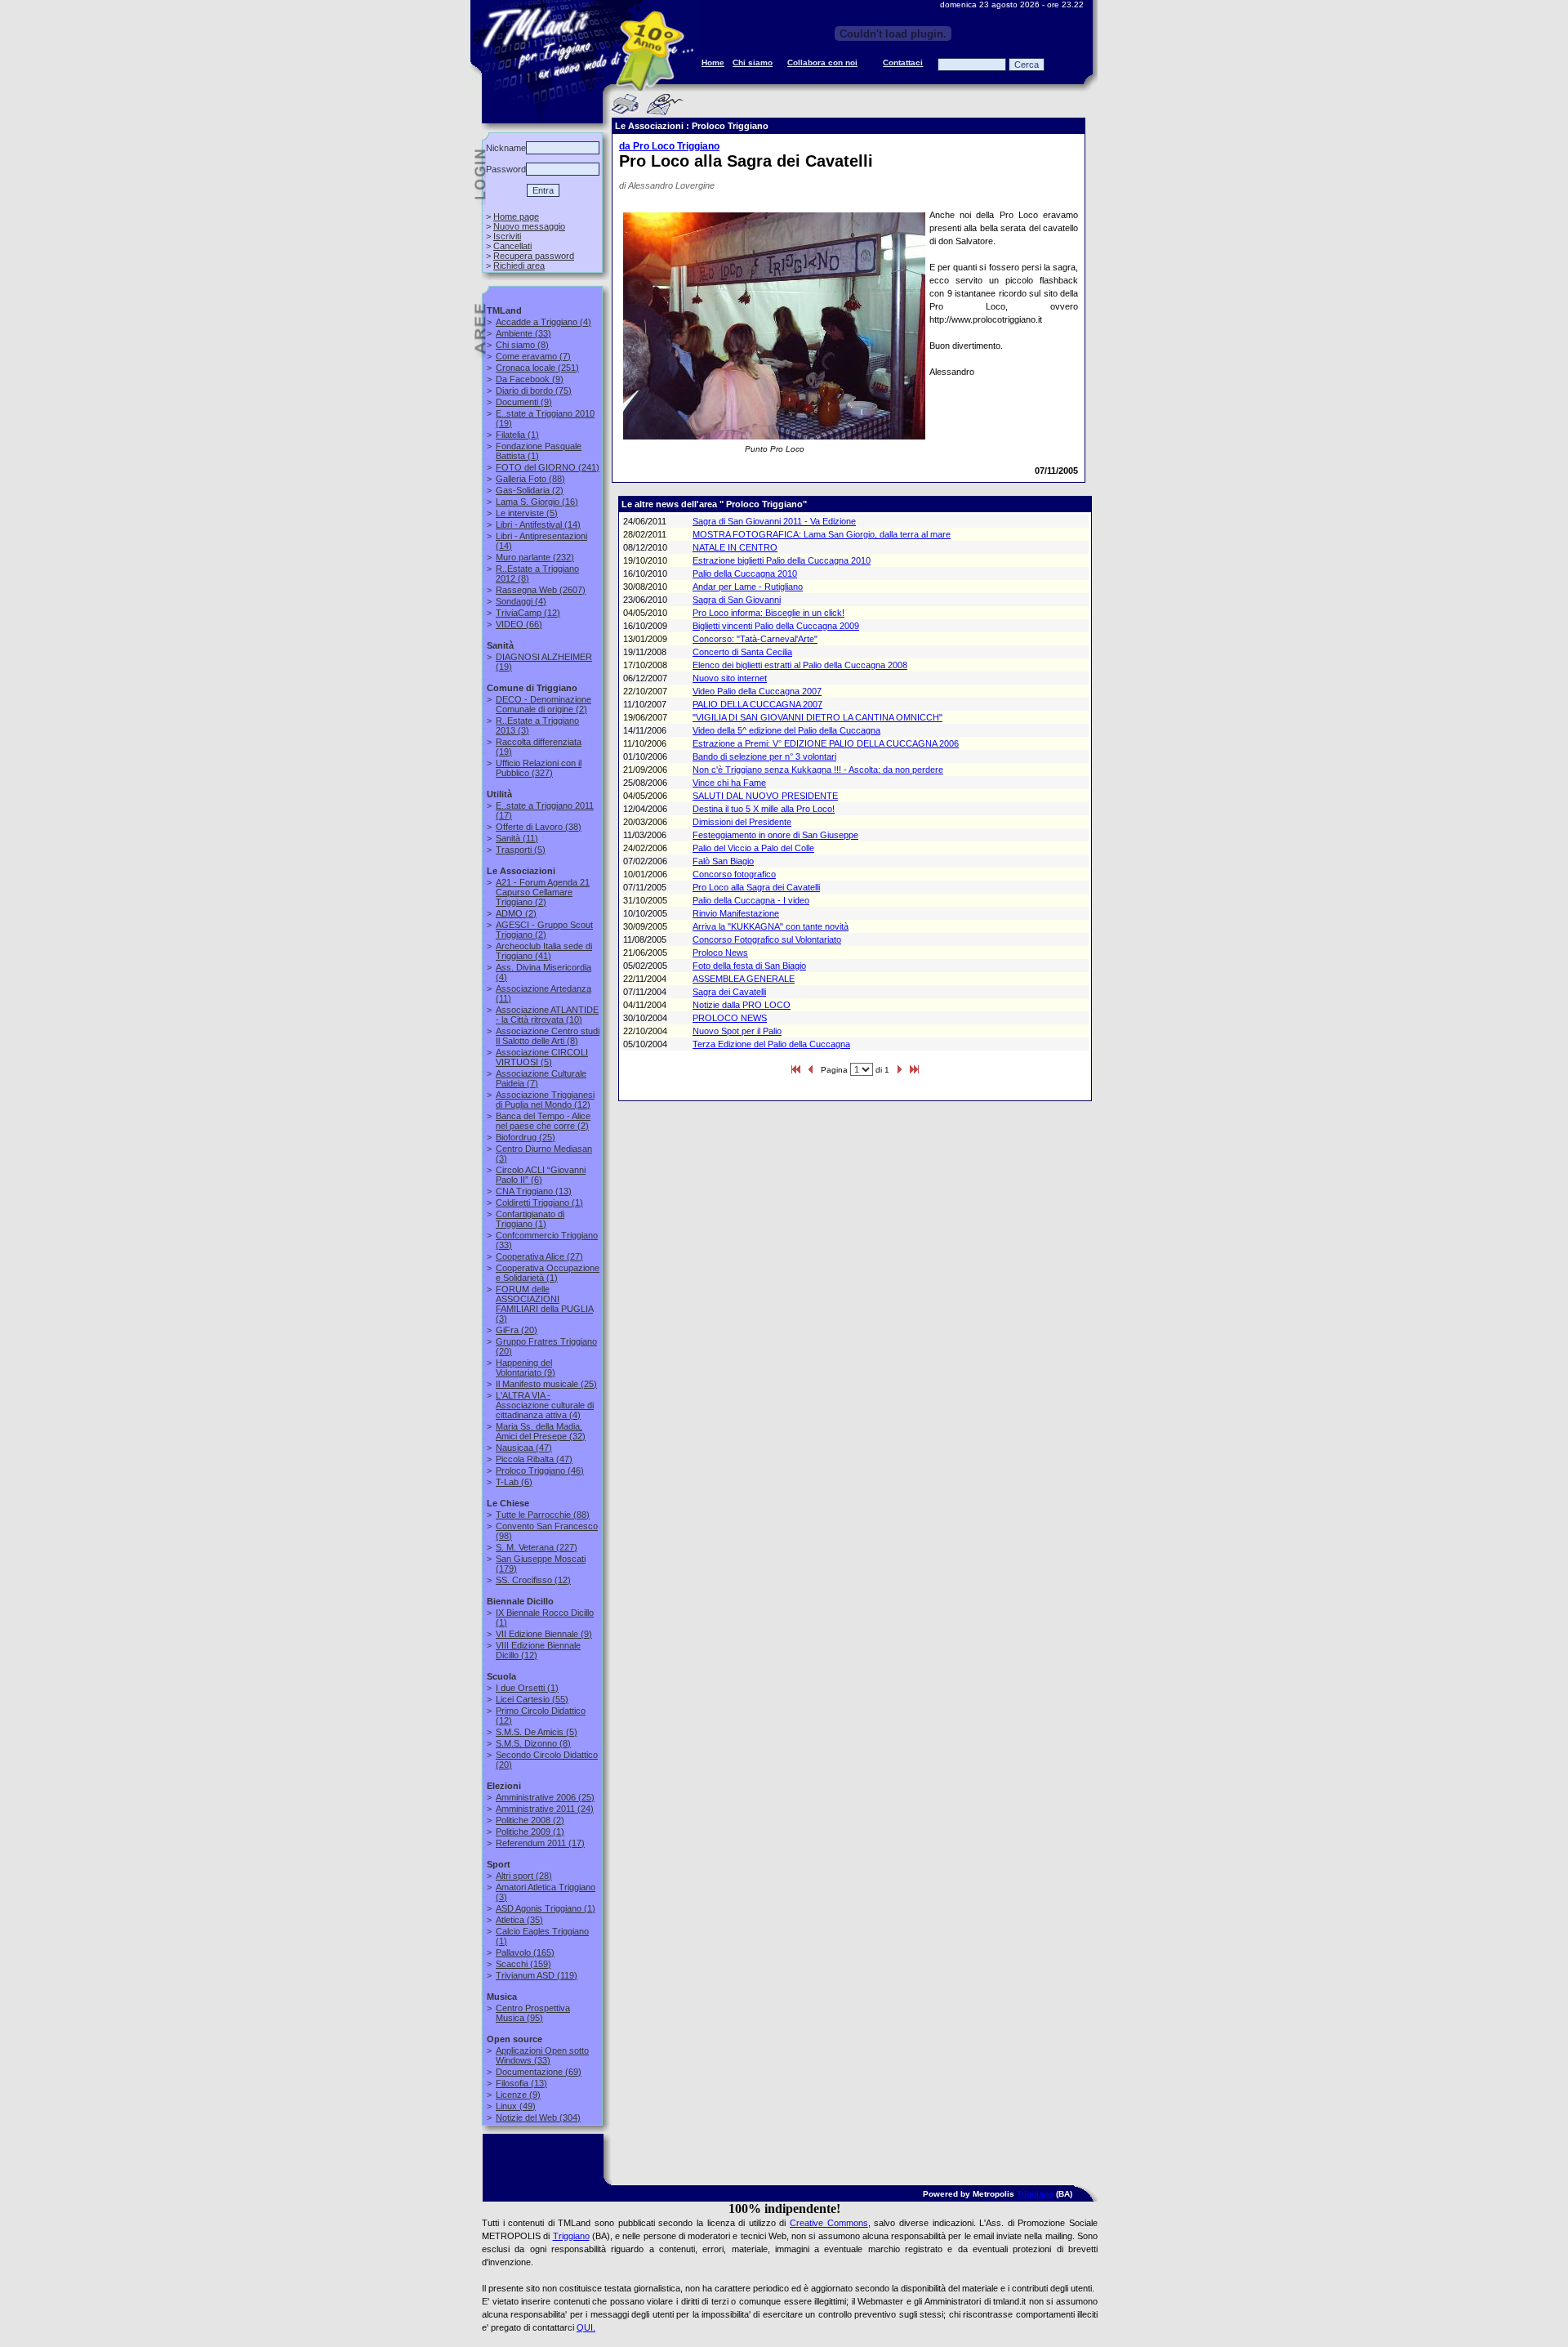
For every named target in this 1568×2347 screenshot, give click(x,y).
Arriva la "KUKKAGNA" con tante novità (771, 926)
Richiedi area (519, 265)
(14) (538, 524)
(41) (544, 951)
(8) (522, 345)
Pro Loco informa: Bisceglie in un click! (768, 613)
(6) (541, 1175)
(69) (539, 2072)
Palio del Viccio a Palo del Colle (753, 848)
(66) (519, 624)
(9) (530, 379)
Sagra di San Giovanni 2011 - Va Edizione (774, 521)
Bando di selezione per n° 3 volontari (764, 756)
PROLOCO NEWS (730, 1018)
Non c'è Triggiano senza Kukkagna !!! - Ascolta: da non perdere (818, 770)
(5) (527, 513)
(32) (541, 1431)
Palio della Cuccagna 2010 (745, 573)
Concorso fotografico (734, 874)
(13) (534, 1191)
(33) (523, 333)
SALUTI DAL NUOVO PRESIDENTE (765, 796)
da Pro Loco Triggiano (669, 146)
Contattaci (903, 62)
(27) (539, 1256)
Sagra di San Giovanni (737, 600)
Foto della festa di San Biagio (749, 966)
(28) (524, 1876)
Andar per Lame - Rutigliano (748, 587)
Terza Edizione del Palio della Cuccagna (771, 1044)
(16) (537, 502)
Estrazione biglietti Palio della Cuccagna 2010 (782, 560)
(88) (530, 479)
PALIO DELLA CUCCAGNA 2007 (757, 704)
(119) (537, 1975)
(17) (540, 1843)
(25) (526, 1137)
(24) (545, 1809)
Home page (516, 216)
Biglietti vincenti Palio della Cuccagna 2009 (776, 626)
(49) (516, 2106)
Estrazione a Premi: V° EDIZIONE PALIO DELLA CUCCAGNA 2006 (826, 743)
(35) (519, 1920)
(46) (540, 1470)
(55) (532, 1699)
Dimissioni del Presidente (742, 822)
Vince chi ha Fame (729, 783)
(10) (547, 1015)
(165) (525, 1952)
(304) (538, 2117)
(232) (535, 557)
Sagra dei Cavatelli (729, 992)
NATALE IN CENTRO (735, 547)
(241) (548, 467)
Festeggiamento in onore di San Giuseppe (775, 835)
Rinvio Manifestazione (736, 913)
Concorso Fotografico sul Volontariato (767, 939)
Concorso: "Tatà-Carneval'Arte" (755, 639)
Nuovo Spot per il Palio (737, 1031)
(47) (524, 1448)
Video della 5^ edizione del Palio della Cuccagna (786, 730)
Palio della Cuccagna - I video (751, 900)
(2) (530, 490)
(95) (533, 2013)
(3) (544, 1304)
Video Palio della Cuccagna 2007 (757, 691)
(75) (534, 390)
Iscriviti (507, 236)
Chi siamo (753, 62)
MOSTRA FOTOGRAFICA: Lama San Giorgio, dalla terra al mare (822, 534)
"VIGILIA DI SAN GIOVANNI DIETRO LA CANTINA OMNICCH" (817, 717)
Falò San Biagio (723, 861)
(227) (537, 1547)
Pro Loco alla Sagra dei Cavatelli (756, 887)
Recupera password (534, 256)
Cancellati (512, 246)
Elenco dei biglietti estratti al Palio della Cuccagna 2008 (800, 665)
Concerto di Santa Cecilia (742, 652)
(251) (537, 368)
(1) (517, 435)
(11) (517, 838)
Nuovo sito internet (730, 678)
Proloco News (720, 953)
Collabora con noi (822, 62)
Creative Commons (829, 2223)
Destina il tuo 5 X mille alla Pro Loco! (764, 809)
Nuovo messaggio (529, 226)
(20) (517, 1330)
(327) (539, 768)
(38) (539, 827)
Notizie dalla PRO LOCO (742, 1005)
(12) (528, 613)
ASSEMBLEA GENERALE (744, 979)
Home (713, 62)
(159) (523, 1964)
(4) (543, 322)
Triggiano (1035, 2194)
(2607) (541, 590)
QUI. (586, 2327)
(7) (533, 356)
